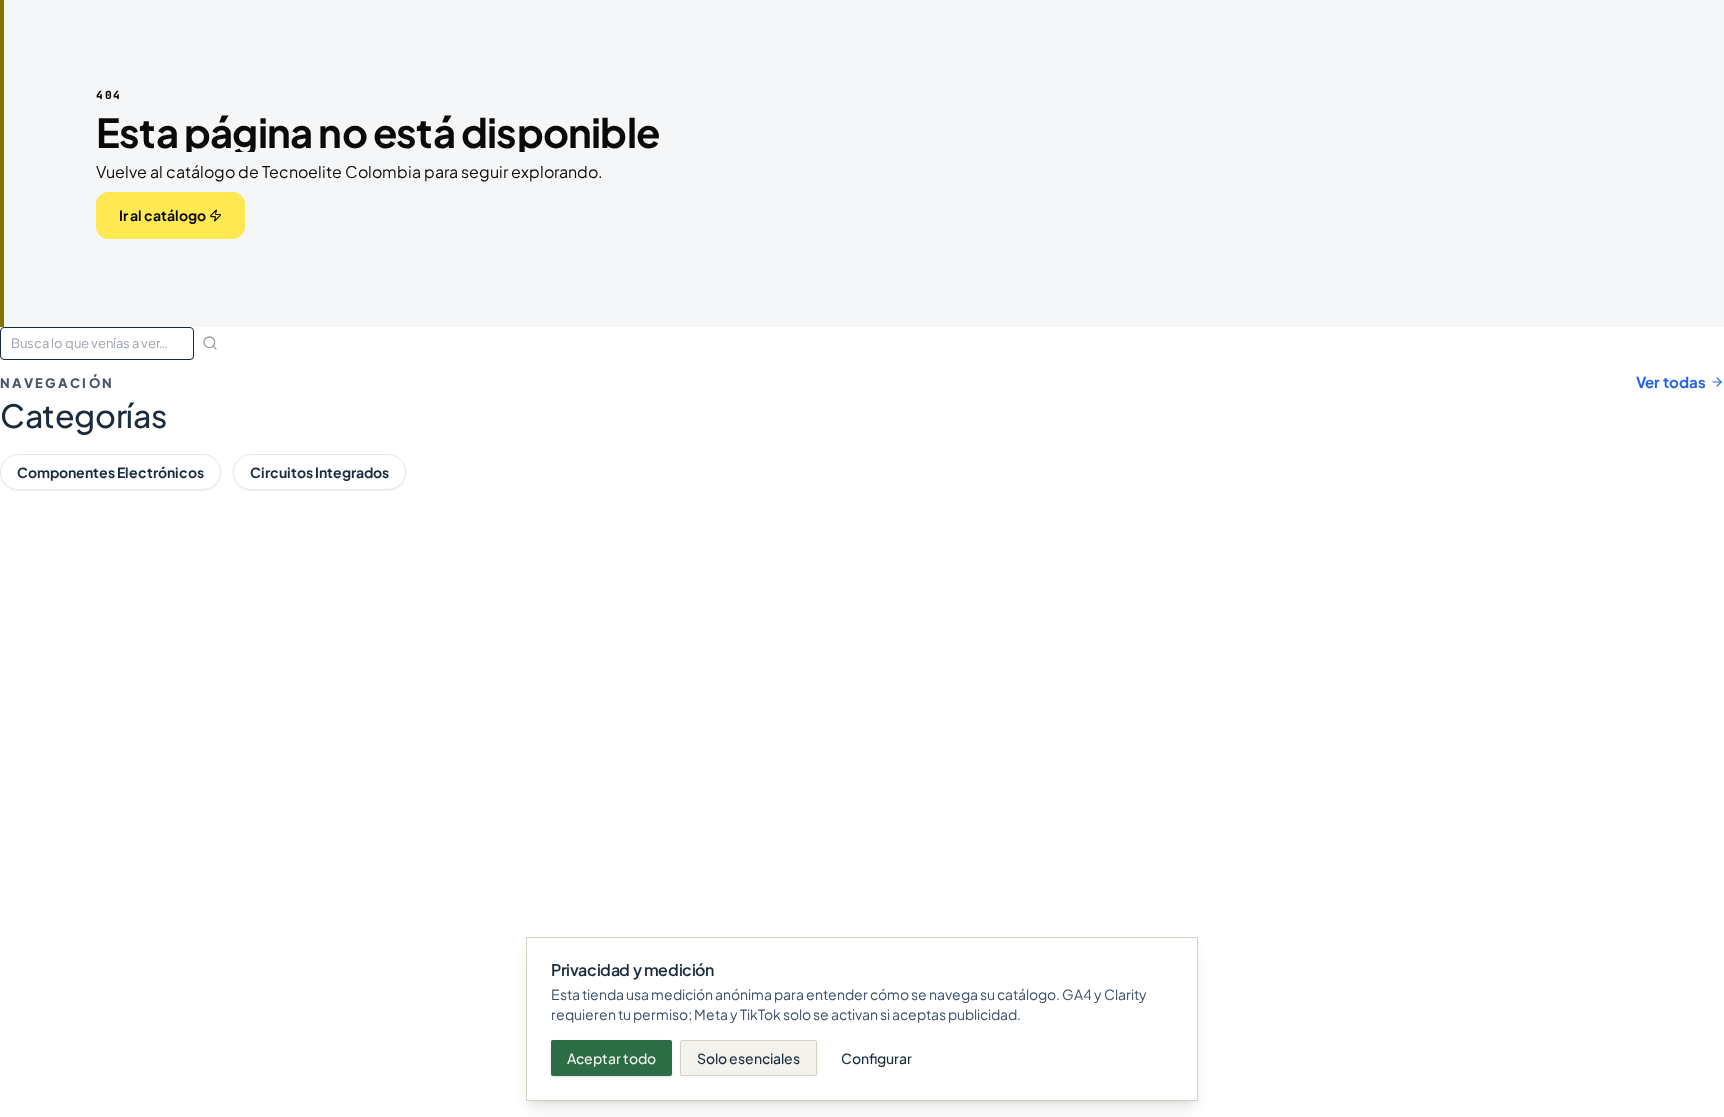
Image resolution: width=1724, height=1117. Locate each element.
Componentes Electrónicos (110, 472)
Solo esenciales (748, 1058)
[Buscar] (210, 343)
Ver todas (1671, 381)
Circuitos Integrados (319, 472)
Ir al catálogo (162, 215)
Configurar (876, 1058)
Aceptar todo (611, 1058)
